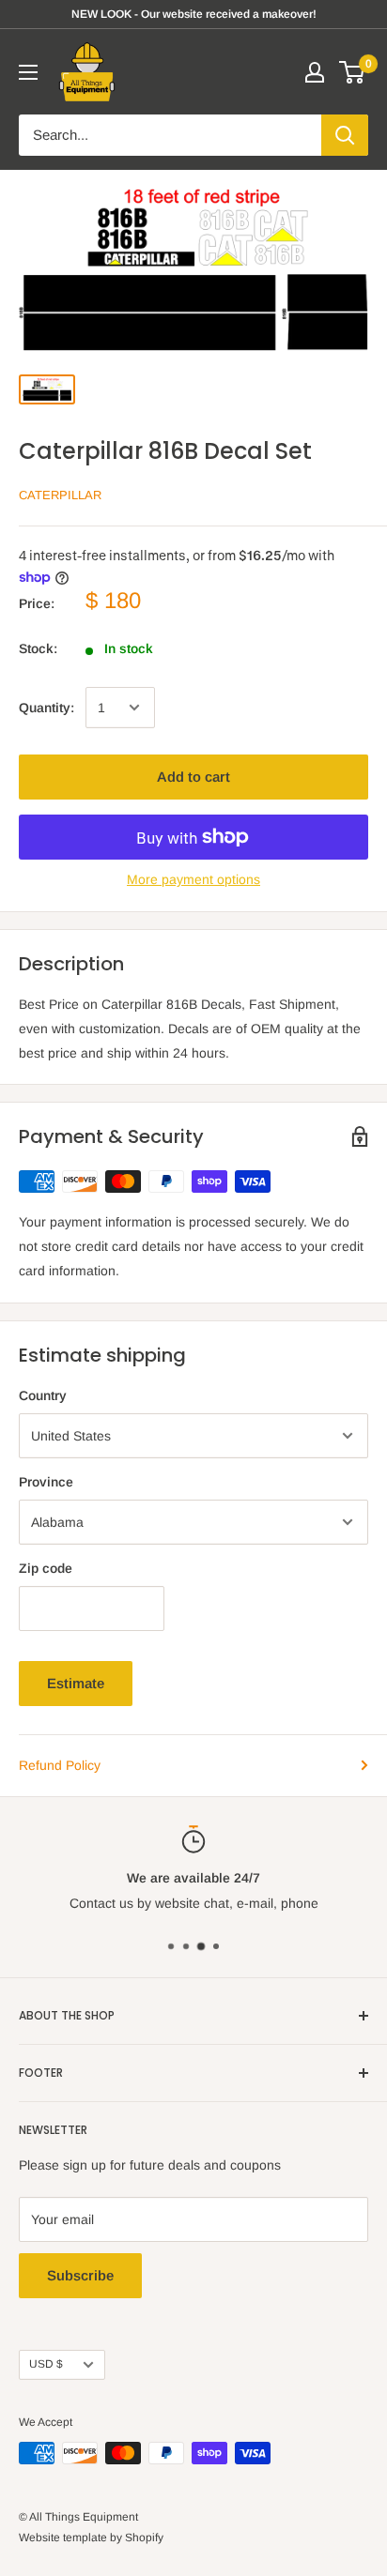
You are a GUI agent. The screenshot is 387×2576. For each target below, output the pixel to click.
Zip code (46, 1568)
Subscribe (80, 2275)
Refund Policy (60, 1765)
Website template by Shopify (91, 2538)
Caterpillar (60, 495)
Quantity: (46, 708)
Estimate (76, 1683)
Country (43, 1395)
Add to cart (193, 777)
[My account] (315, 72)
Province (46, 1482)
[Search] (345, 135)
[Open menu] (28, 72)
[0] (353, 72)
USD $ (46, 2364)
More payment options (193, 879)
